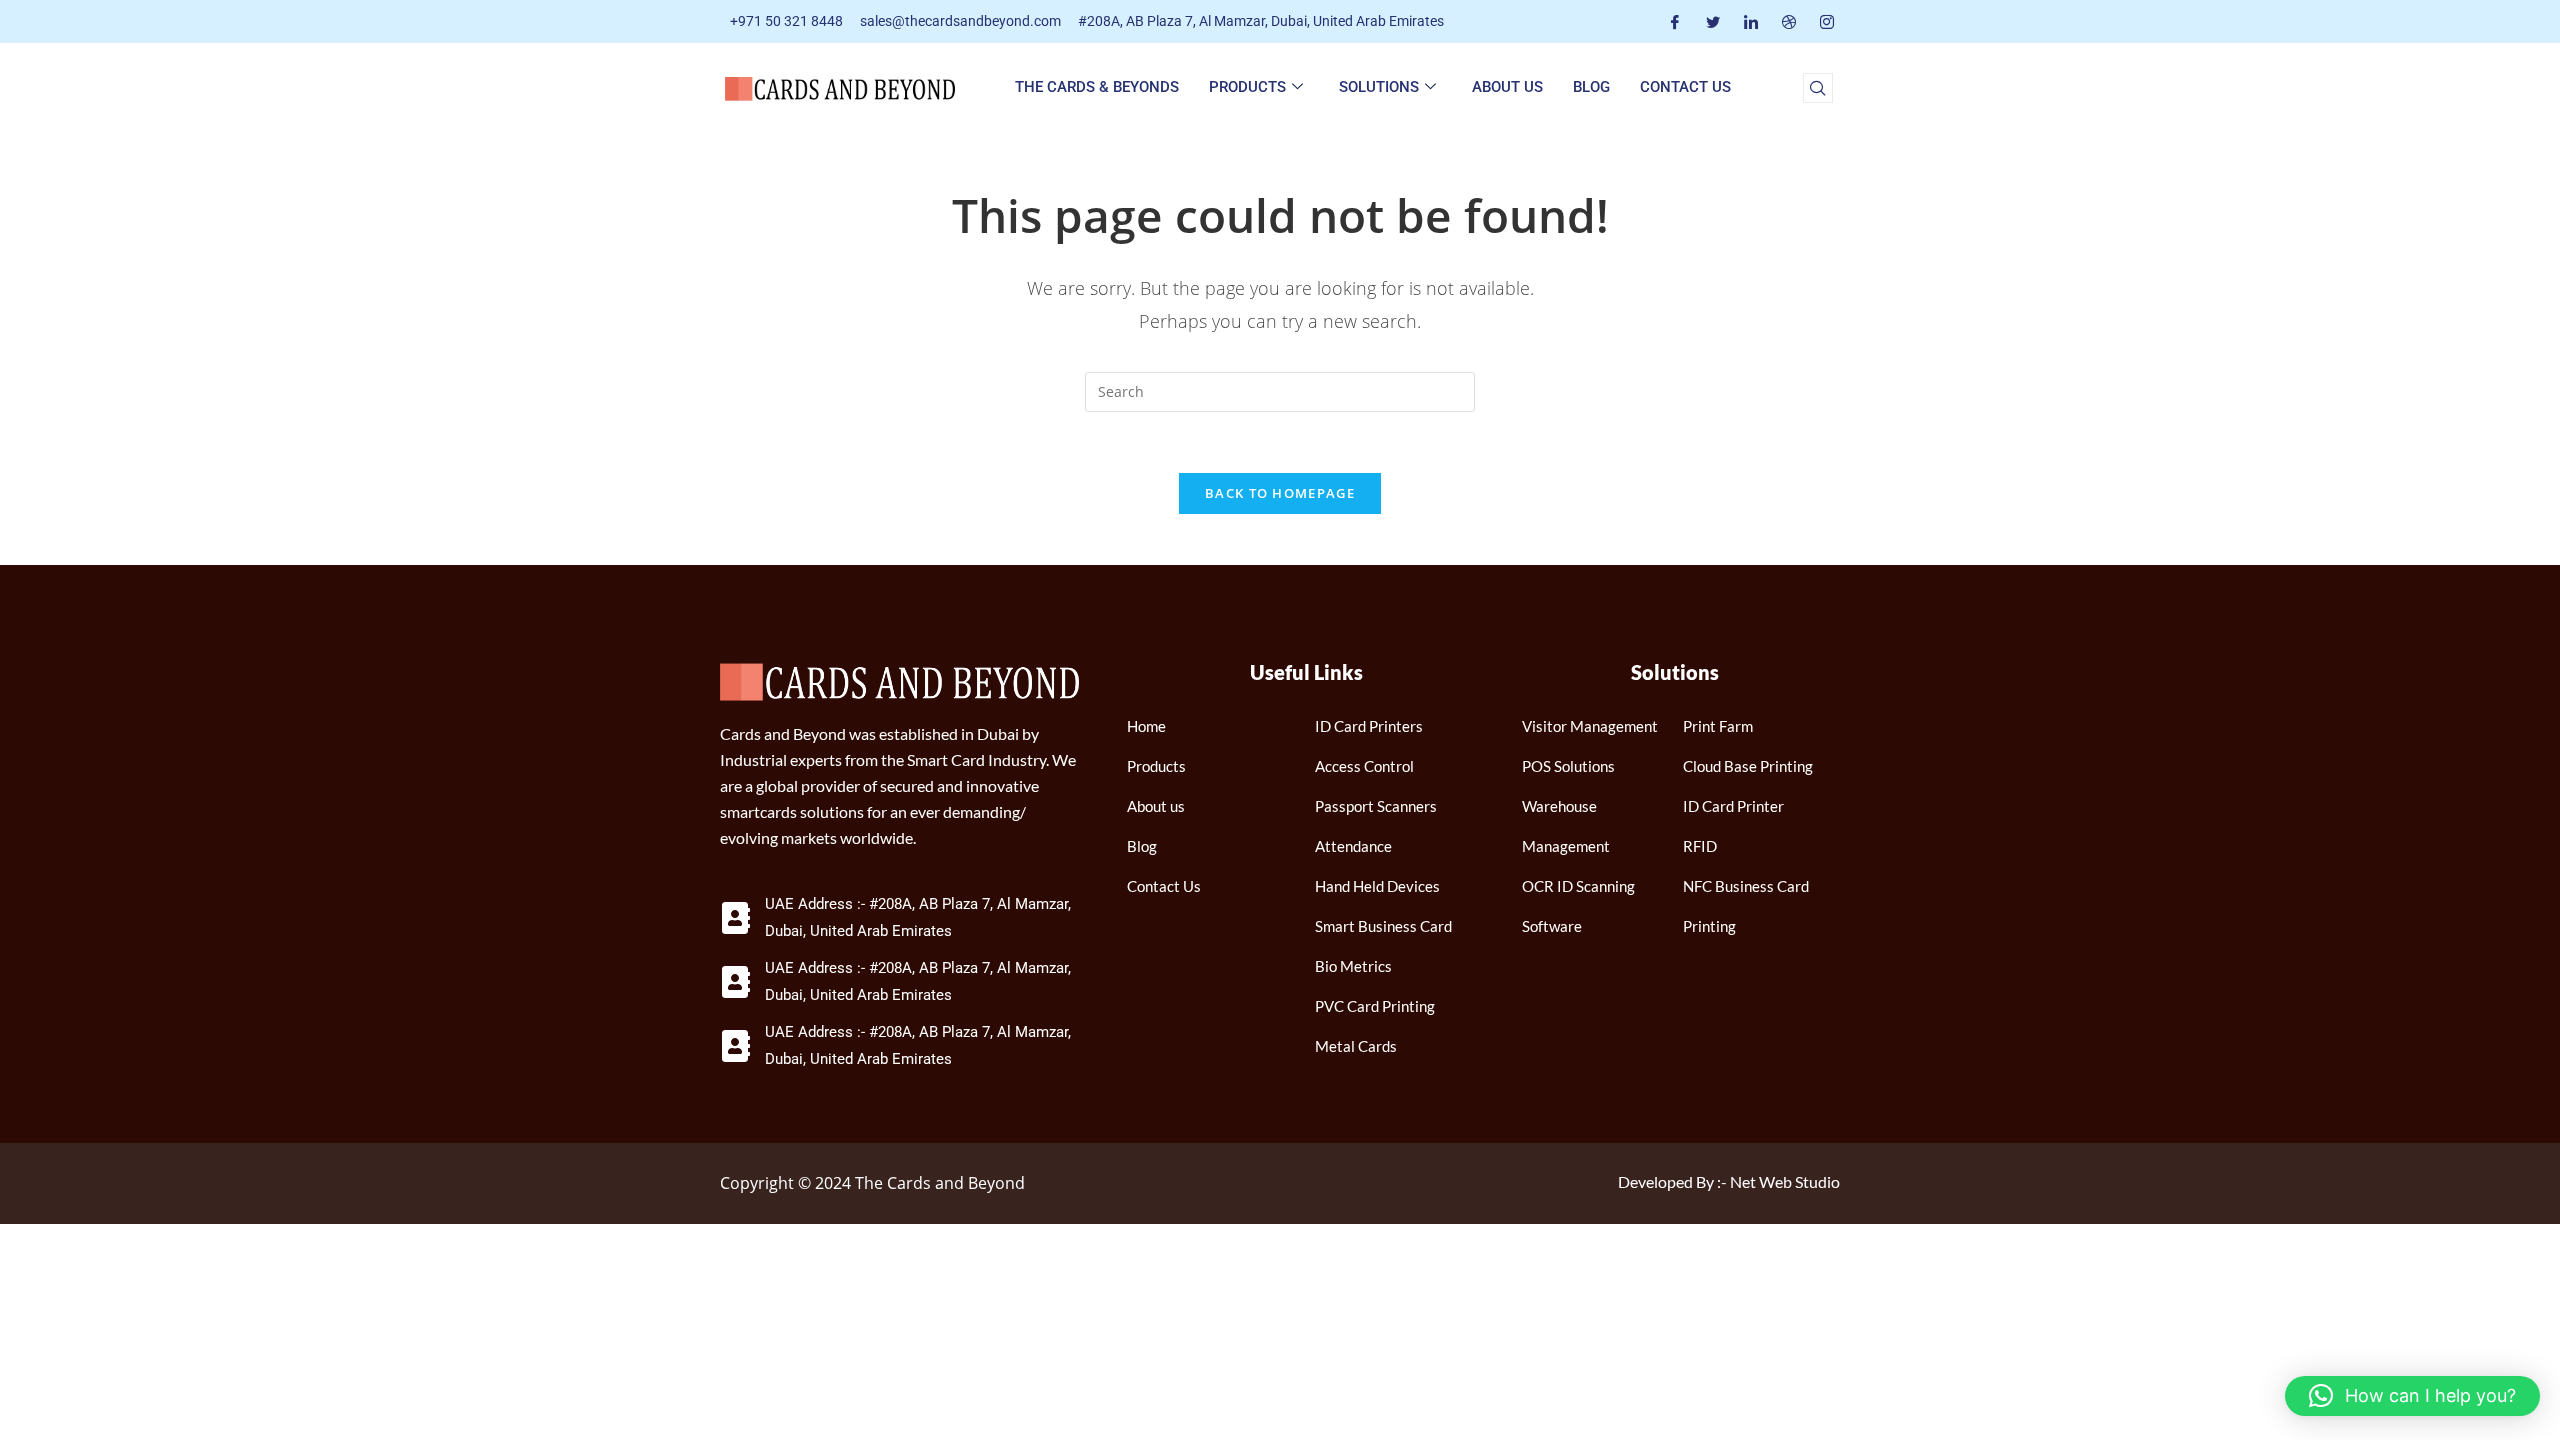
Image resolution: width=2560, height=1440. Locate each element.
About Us (1507, 87)
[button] (1818, 88)
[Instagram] (1827, 21)
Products (1247, 87)
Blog (1591, 87)
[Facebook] (1675, 21)
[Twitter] (1713, 21)
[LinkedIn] (1751, 21)
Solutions (1379, 87)
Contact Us (1685, 87)
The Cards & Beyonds (1097, 87)
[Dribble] (1789, 21)
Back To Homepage (1280, 493)
